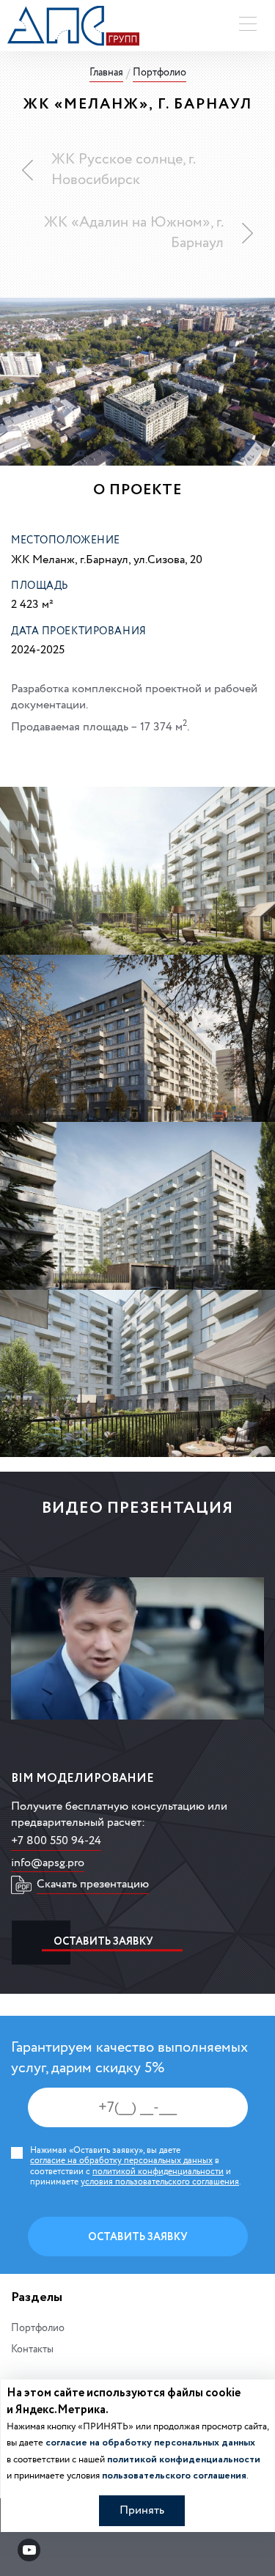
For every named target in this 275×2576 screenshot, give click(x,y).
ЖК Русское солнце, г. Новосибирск (123, 170)
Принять (142, 2510)
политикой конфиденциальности (158, 2172)
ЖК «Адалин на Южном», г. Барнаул (134, 233)
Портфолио (159, 73)
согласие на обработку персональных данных (121, 2161)
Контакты (32, 2350)
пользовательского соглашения (174, 2476)
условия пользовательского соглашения (160, 2182)
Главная (106, 73)
